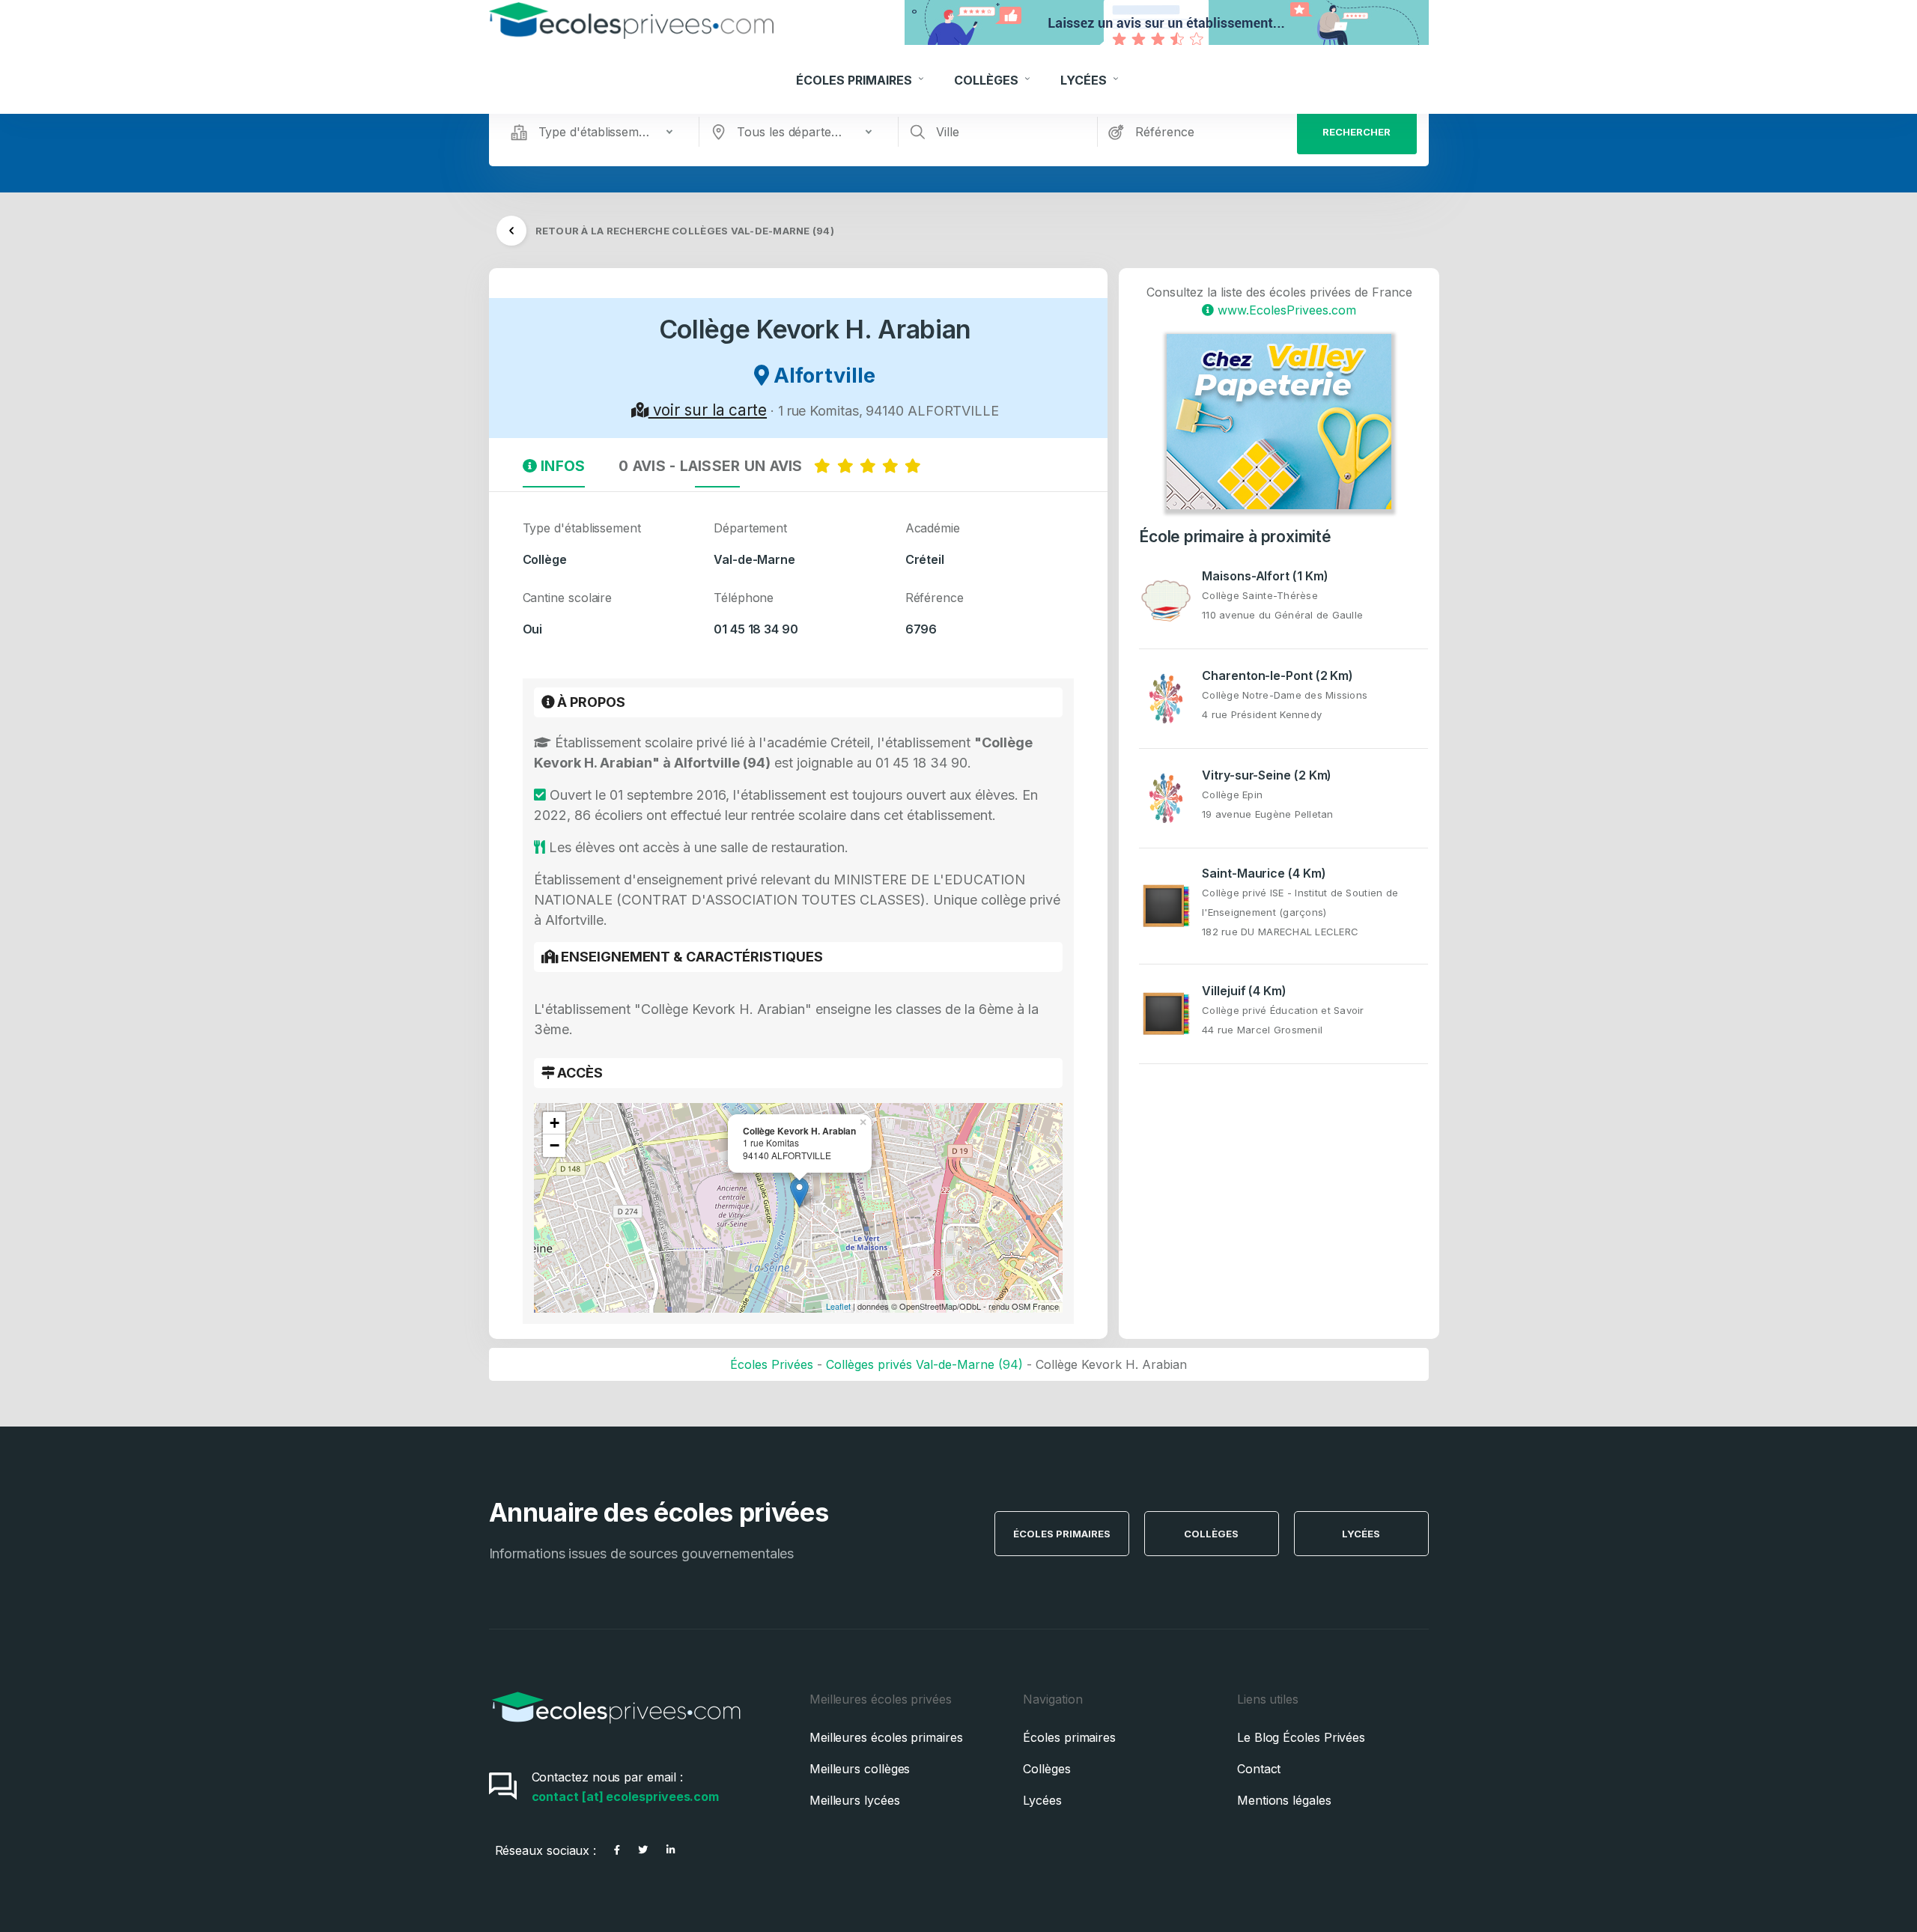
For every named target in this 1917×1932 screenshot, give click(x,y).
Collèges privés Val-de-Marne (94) (924, 1364)
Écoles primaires (1069, 1737)
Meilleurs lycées (855, 1800)
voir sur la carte (708, 410)
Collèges (988, 80)
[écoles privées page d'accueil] (616, 1728)
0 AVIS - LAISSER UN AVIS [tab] (716, 466)
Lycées (1085, 80)
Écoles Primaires (856, 80)
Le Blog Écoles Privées (1301, 1737)
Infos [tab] (561, 466)
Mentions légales (1284, 1800)
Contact (1259, 1769)
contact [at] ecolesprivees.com (626, 1796)
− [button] (555, 1145)
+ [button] (555, 1123)
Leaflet (838, 1306)
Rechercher (1357, 132)
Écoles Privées (772, 1364)
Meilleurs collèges (860, 1769)
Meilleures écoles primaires (886, 1737)
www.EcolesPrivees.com (1285, 310)
